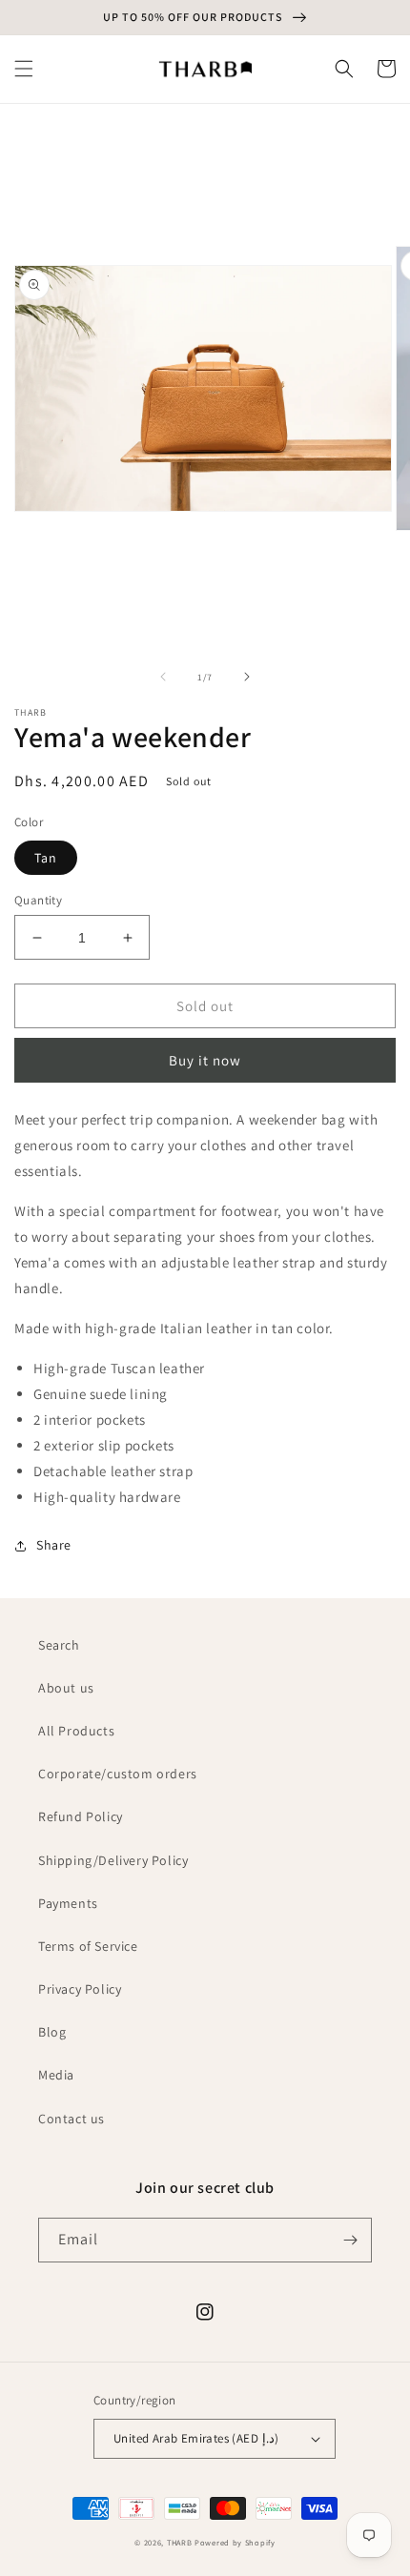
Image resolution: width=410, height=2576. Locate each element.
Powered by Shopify (235, 2542)
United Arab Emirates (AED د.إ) (196, 2438)
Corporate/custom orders (118, 1774)
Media (56, 2075)
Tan (46, 858)
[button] (24, 69)
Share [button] (54, 1545)
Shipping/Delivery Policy (113, 1860)
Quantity (38, 900)
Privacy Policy (80, 1989)
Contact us (72, 2119)
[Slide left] (163, 677)
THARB (180, 2542)
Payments (68, 1903)
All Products (76, 1731)
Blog (52, 2032)
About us (66, 1688)
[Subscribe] (350, 2240)
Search (59, 1645)
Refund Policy (81, 1816)
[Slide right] (247, 677)
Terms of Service (88, 1946)
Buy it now (205, 1060)
